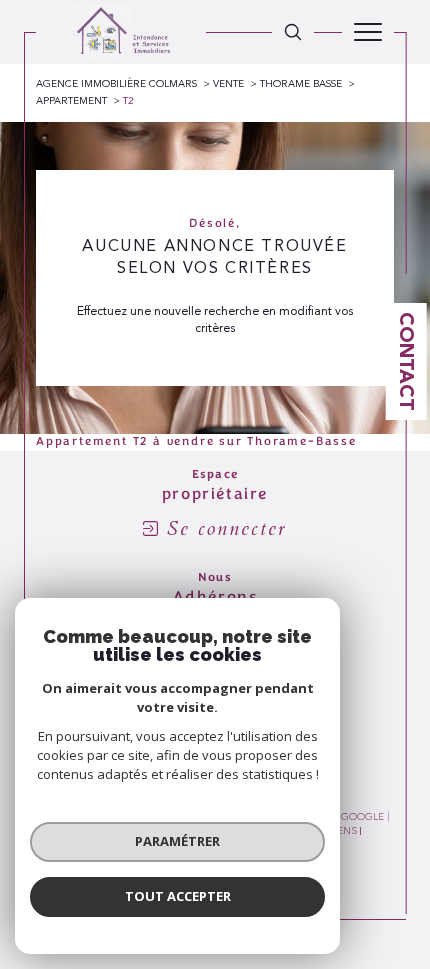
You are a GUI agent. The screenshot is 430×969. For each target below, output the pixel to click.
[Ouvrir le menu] (368, 32)
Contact (407, 361)
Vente (228, 84)
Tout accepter (178, 896)
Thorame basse (301, 84)
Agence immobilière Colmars (116, 84)
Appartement (71, 101)
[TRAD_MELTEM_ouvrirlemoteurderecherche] (293, 32)
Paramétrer (177, 841)
